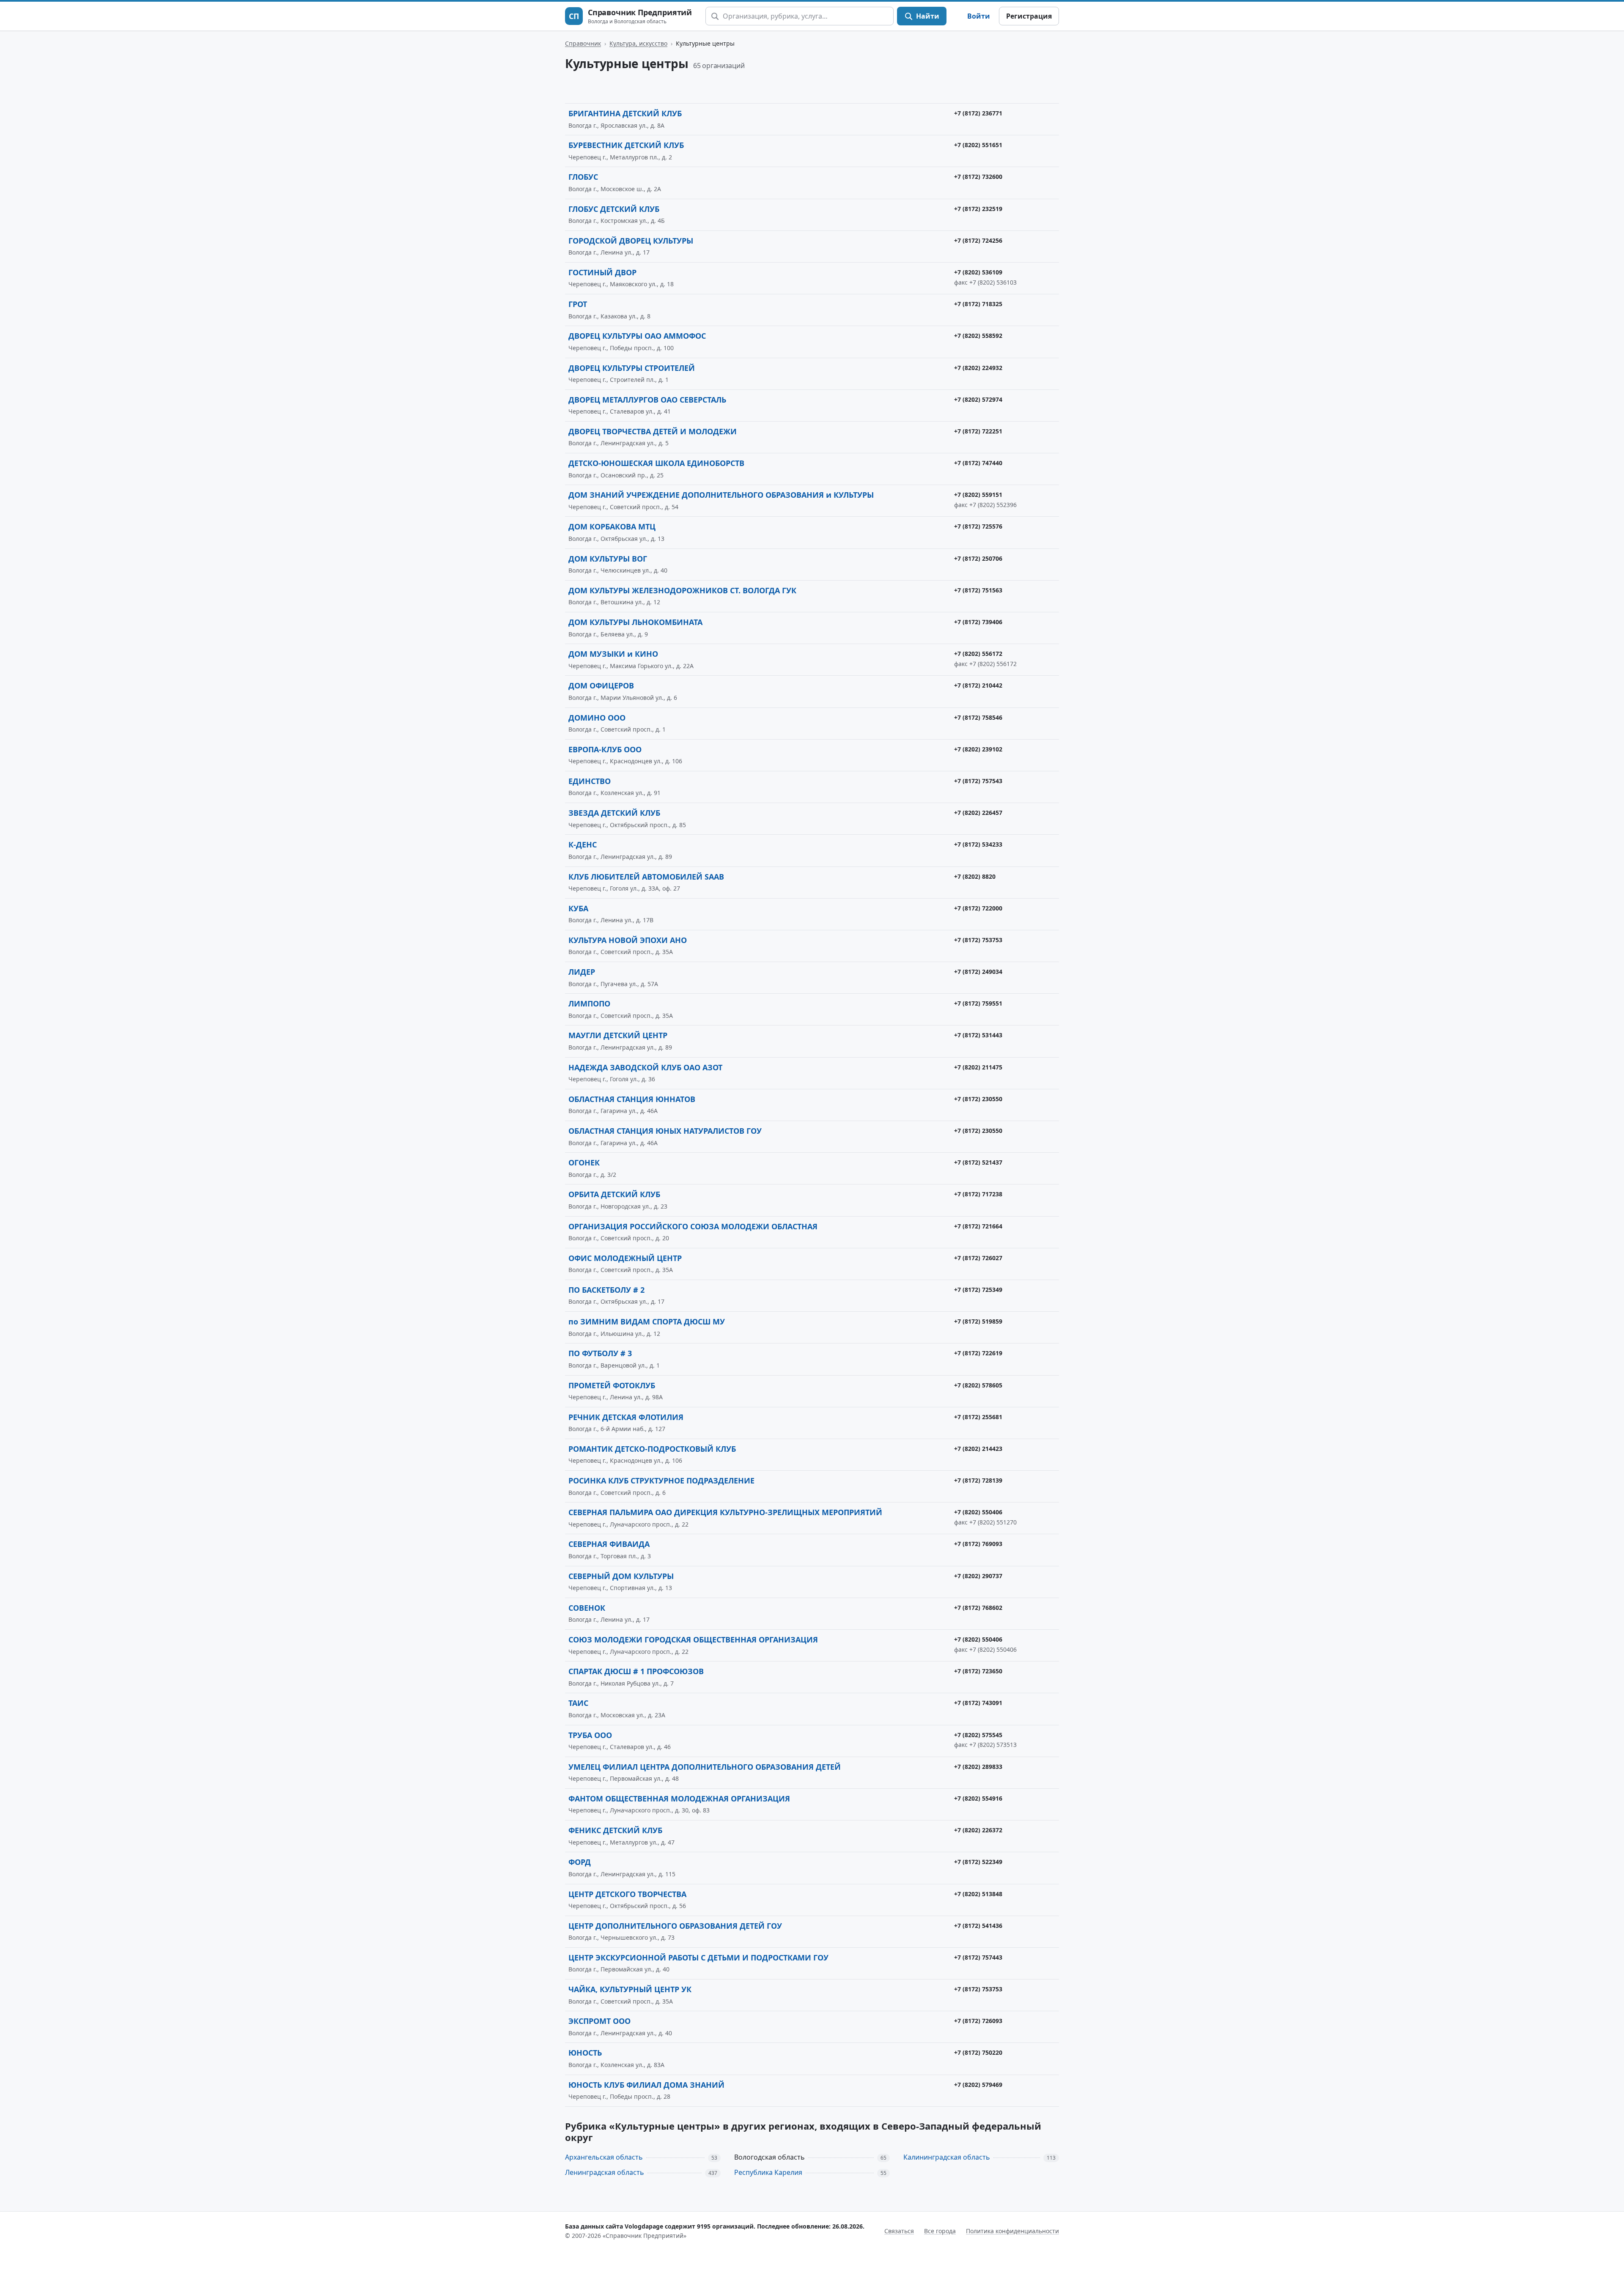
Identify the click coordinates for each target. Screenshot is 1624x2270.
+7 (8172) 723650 (978, 1671)
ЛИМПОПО (589, 1003)
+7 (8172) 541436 (978, 1926)
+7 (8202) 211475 (978, 1067)
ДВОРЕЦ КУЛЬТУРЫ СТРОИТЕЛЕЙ (632, 368)
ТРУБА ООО (590, 1735)
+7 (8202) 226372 (978, 1830)
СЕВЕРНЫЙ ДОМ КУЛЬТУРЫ (621, 1576)
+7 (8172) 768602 (978, 1608)
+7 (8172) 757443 (978, 1957)
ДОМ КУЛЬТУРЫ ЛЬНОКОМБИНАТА (635, 622)
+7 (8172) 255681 (978, 1417)
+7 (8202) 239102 (978, 749)
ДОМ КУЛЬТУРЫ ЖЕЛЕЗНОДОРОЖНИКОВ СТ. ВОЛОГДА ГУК (682, 590)
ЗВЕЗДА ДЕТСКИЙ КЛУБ (614, 813)
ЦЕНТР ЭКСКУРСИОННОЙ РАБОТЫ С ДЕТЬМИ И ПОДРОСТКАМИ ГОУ (698, 1957)
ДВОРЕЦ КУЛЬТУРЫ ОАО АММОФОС (637, 336)
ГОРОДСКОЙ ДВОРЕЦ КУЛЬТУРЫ (631, 241)
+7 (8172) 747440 (978, 463)
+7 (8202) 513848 (978, 1894)
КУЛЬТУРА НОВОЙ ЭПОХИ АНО (628, 940)
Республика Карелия (768, 2172)
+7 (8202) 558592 (978, 336)
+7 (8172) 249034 (978, 972)
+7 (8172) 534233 (978, 844)
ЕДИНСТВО (590, 781)
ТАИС (578, 1703)
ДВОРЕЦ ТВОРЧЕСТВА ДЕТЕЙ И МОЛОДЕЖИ (653, 431)
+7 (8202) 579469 (978, 2085)
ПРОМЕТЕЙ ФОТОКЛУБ (612, 1385)
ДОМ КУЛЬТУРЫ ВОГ (608, 559)
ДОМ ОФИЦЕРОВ (601, 685)
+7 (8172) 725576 (978, 526)
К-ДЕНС (583, 844)
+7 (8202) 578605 (978, 1385)
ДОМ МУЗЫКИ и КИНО (613, 654)
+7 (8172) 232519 (978, 209)
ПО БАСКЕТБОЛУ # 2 (606, 1290)
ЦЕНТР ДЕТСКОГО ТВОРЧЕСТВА (627, 1894)
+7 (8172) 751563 (978, 590)
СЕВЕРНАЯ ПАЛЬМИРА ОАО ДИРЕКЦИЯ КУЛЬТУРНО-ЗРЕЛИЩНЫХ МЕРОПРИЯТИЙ (725, 1512)
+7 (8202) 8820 (975, 876)
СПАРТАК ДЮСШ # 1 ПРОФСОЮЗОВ (636, 1671)
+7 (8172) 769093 (978, 1544)
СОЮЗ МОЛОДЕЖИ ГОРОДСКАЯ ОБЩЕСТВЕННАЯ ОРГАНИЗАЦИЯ (693, 1639)
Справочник (583, 43)
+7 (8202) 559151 (978, 495)
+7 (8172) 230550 (978, 1099)
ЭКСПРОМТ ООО (599, 2021)
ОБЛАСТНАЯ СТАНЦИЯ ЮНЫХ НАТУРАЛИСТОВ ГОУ (665, 1131)
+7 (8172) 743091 (978, 1703)
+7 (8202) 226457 (978, 813)
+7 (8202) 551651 (978, 145)
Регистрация (1029, 16)
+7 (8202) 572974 (978, 399)
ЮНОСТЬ (585, 2053)
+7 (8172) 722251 (978, 431)
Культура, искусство (638, 43)
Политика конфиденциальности (1012, 2231)
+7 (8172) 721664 (978, 1226)
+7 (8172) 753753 (978, 940)
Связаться (899, 2231)
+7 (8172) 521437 (978, 1162)
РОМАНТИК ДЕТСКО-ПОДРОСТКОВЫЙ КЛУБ (652, 1449)
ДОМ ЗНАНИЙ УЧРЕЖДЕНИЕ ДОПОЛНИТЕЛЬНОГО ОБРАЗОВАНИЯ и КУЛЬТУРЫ (721, 495)
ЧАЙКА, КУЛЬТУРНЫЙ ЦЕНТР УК (630, 1989)
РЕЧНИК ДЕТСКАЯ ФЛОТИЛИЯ (626, 1417)
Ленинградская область (605, 2172)
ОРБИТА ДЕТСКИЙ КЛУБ (614, 1194)
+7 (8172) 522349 (978, 1862)
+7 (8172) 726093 (978, 2021)
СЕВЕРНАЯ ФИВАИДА (609, 1544)
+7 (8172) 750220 (978, 2052)
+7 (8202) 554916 (978, 1798)
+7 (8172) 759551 (978, 1003)
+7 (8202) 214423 (978, 1449)
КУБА (578, 908)
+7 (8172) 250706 (978, 558)
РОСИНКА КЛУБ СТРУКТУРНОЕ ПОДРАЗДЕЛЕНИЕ (661, 1480)
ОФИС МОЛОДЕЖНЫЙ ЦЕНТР (625, 1258)
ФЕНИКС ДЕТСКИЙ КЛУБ (615, 1830)
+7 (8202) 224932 (978, 368)
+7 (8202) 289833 (978, 1767)
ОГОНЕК (584, 1162)
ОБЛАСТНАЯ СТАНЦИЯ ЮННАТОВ (632, 1099)
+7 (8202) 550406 (978, 1512)
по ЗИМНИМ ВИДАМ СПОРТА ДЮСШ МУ (647, 1321)
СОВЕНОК (587, 1608)
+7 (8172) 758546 (978, 717)
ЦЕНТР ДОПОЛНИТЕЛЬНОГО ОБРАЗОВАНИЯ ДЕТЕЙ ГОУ (675, 1926)
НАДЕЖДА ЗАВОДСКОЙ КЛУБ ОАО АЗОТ (645, 1067)
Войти (979, 16)
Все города (940, 2231)
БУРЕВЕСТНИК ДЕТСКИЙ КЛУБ (626, 145)
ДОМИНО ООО (597, 718)
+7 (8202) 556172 (978, 654)
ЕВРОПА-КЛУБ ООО (605, 749)
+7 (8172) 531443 (978, 1035)
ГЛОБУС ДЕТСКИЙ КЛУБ (614, 209)
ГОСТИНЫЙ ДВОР (602, 272)
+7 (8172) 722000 (978, 908)
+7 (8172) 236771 (978, 113)
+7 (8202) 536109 (978, 272)
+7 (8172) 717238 (978, 1194)
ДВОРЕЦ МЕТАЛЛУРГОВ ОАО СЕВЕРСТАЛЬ (647, 400)
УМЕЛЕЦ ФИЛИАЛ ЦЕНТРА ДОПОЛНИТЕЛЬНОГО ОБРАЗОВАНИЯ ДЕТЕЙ (705, 1767)
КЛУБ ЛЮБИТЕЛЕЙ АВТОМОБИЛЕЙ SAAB (646, 877)
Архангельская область (604, 2157)
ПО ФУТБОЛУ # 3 (600, 1353)
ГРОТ (578, 304)
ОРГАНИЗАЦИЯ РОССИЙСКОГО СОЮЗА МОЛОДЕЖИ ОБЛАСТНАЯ (693, 1226)
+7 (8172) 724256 (978, 240)
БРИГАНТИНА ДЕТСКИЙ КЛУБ (625, 113)
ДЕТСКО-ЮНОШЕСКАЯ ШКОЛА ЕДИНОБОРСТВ (656, 463)
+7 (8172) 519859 (978, 1321)
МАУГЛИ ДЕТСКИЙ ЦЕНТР (618, 1035)
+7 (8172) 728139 (978, 1480)
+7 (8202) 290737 (978, 1576)
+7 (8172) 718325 (978, 304)
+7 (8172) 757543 (978, 781)
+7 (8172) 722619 (978, 1353)
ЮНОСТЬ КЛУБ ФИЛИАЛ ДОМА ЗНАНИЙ (646, 2085)
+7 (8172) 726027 (978, 1258)
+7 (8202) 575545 (978, 1735)
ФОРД (580, 1862)
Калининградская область (947, 2157)
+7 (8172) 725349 (978, 1290)
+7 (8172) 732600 (978, 177)
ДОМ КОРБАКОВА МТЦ (612, 526)
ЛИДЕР (582, 972)
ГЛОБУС (583, 177)
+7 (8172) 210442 (978, 685)
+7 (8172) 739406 (978, 622)
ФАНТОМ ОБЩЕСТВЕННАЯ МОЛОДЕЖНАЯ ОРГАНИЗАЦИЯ (679, 1798)
